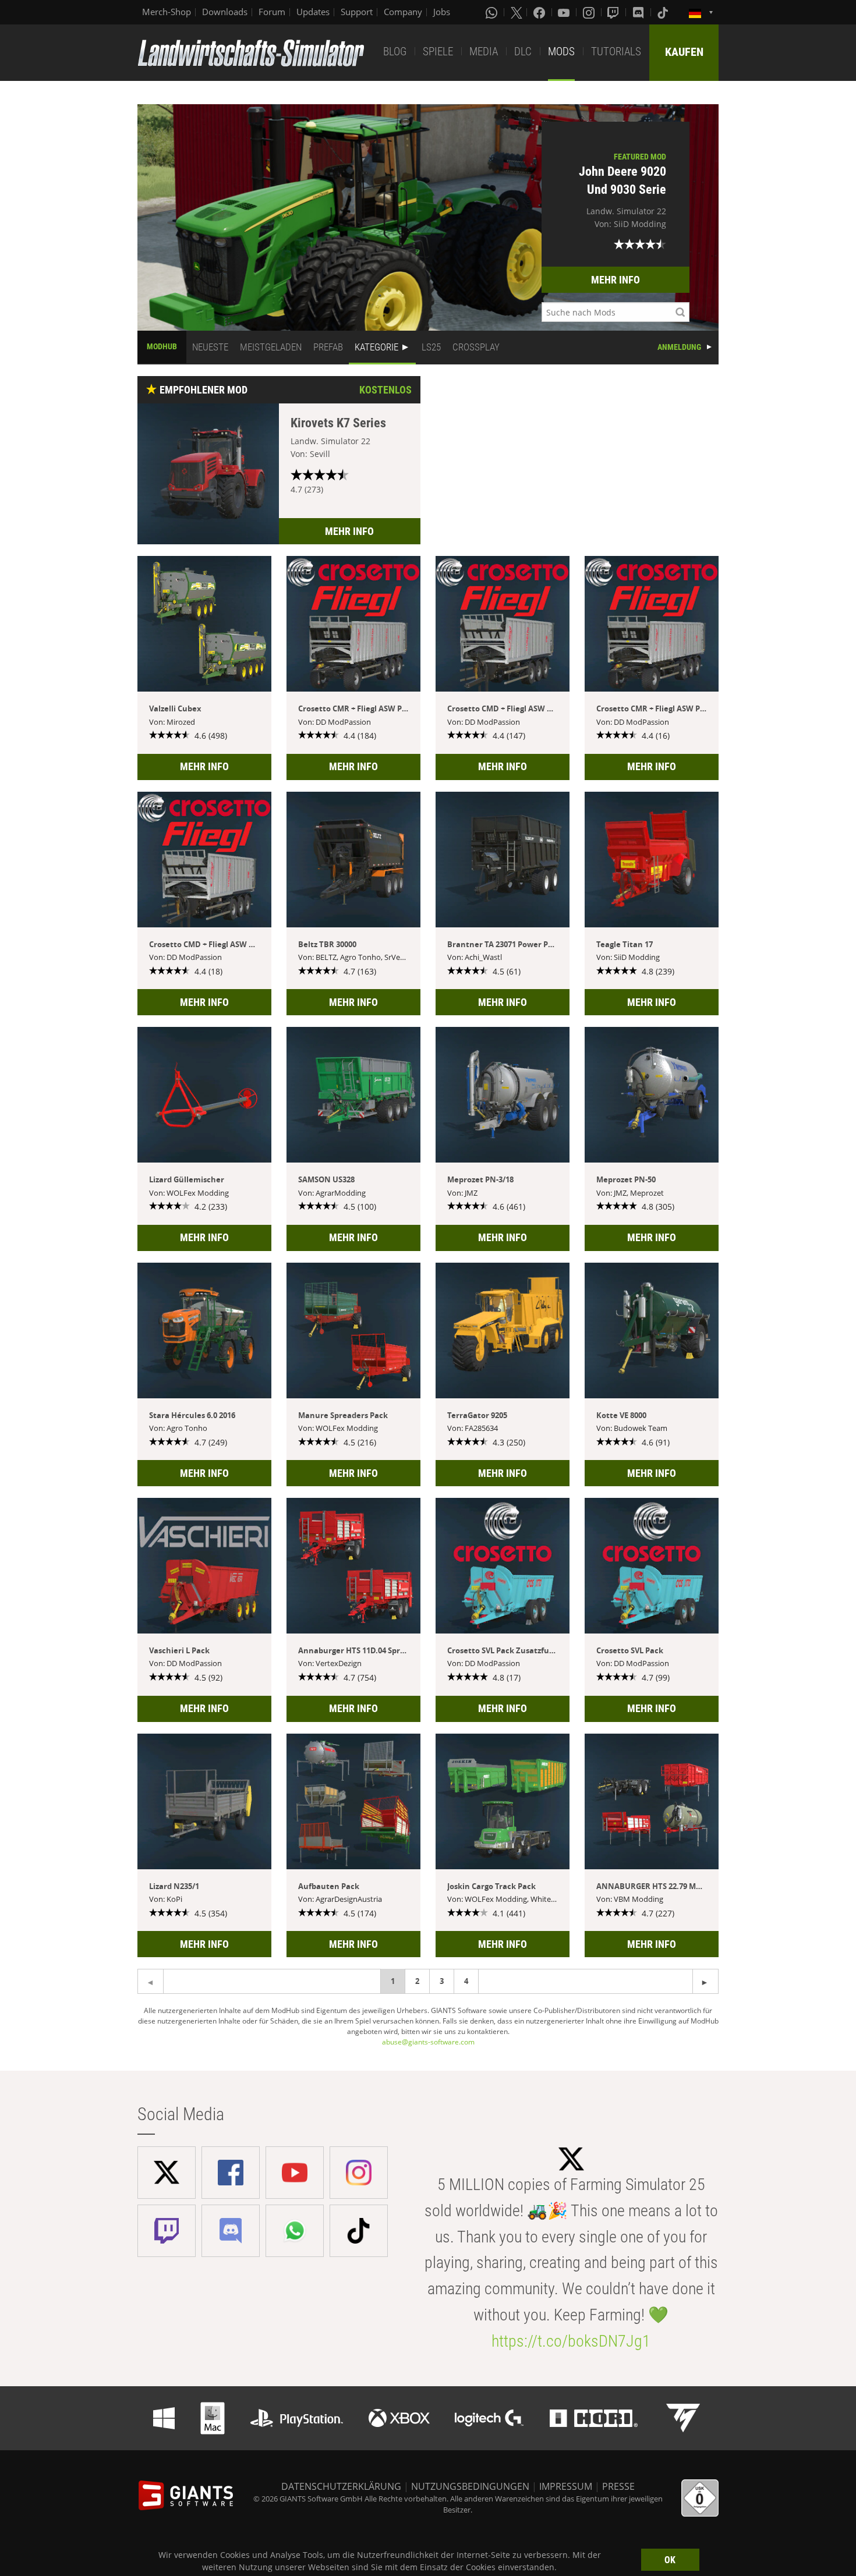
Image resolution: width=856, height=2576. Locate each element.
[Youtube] (565, 12)
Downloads (225, 12)
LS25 (431, 347)
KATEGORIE (376, 347)
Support (357, 12)
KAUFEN (684, 52)
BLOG (395, 52)
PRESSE (618, 2486)
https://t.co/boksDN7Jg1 (571, 2341)
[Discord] (639, 12)
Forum (272, 12)
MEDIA (484, 52)
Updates (313, 12)
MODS (561, 52)
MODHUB (162, 346)
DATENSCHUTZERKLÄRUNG (341, 2486)
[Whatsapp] (493, 12)
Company (403, 12)
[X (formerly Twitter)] (517, 12)
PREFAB (328, 347)
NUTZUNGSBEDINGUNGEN (470, 2486)
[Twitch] (614, 12)
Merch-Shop (167, 12)
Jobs (442, 12)
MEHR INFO (616, 280)
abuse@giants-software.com (428, 2042)
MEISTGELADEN (271, 347)
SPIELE (438, 52)
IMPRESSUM (566, 2486)
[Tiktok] (664, 12)
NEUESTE (210, 347)
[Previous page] (705, 1981)
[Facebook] (540, 12)
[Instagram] (590, 12)
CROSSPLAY (476, 347)
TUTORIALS (616, 52)
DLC (523, 52)
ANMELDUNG (679, 347)
